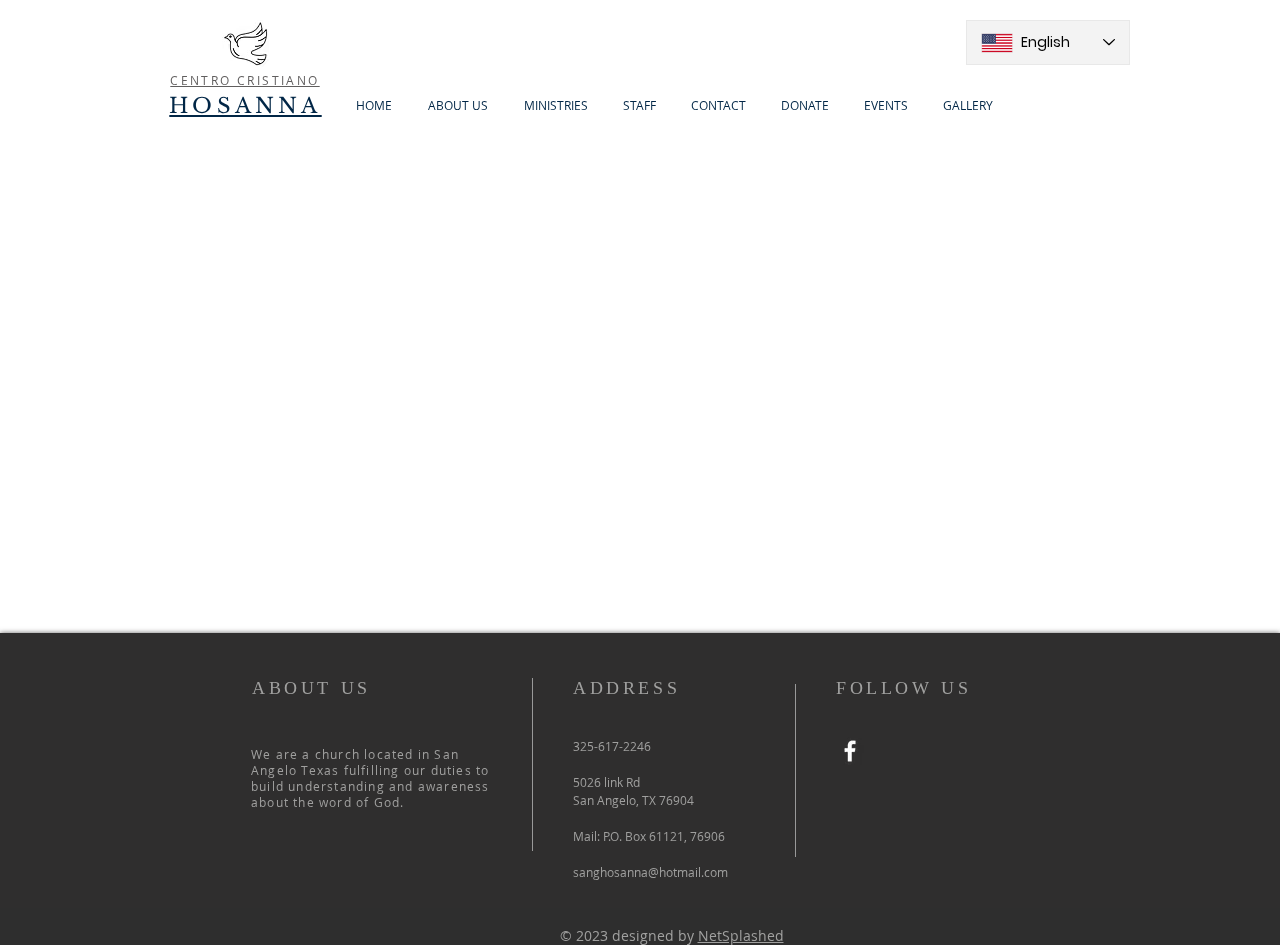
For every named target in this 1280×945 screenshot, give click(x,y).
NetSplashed (741, 935)
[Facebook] (850, 751)
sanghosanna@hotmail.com (650, 872)
